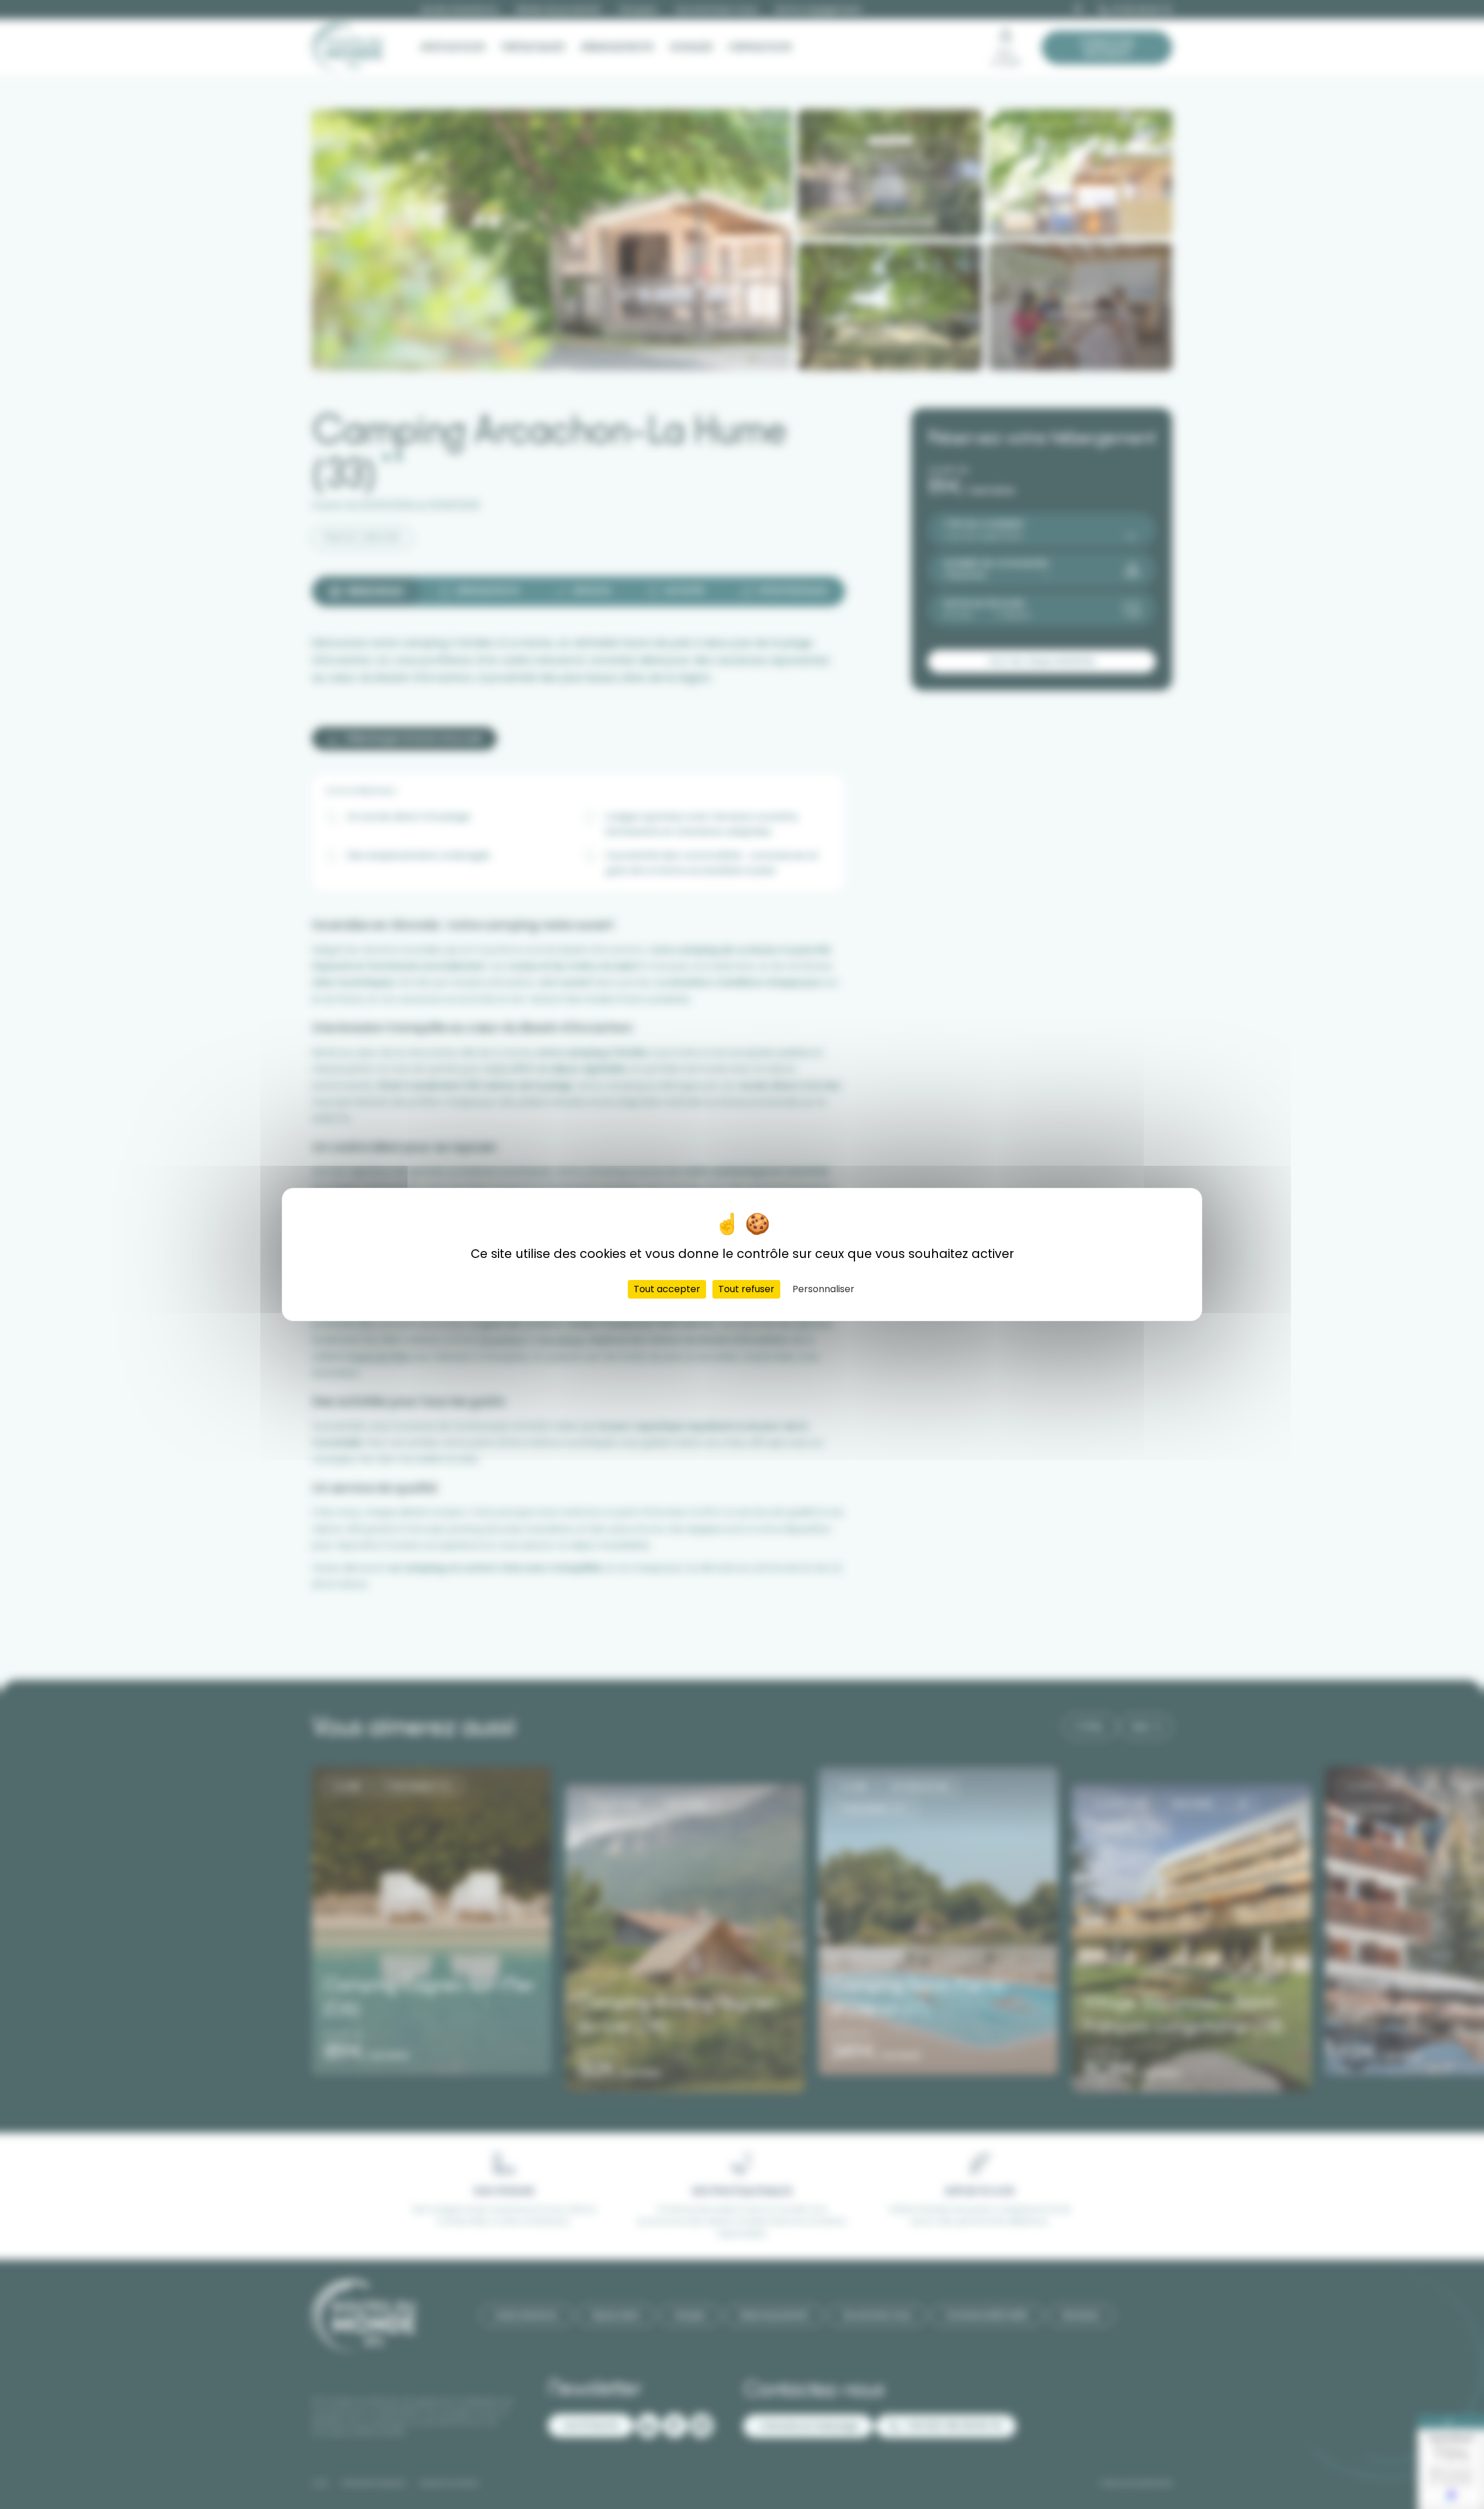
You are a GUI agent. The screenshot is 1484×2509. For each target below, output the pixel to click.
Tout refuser (746, 1289)
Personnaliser (823, 1289)
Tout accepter (667, 1289)
